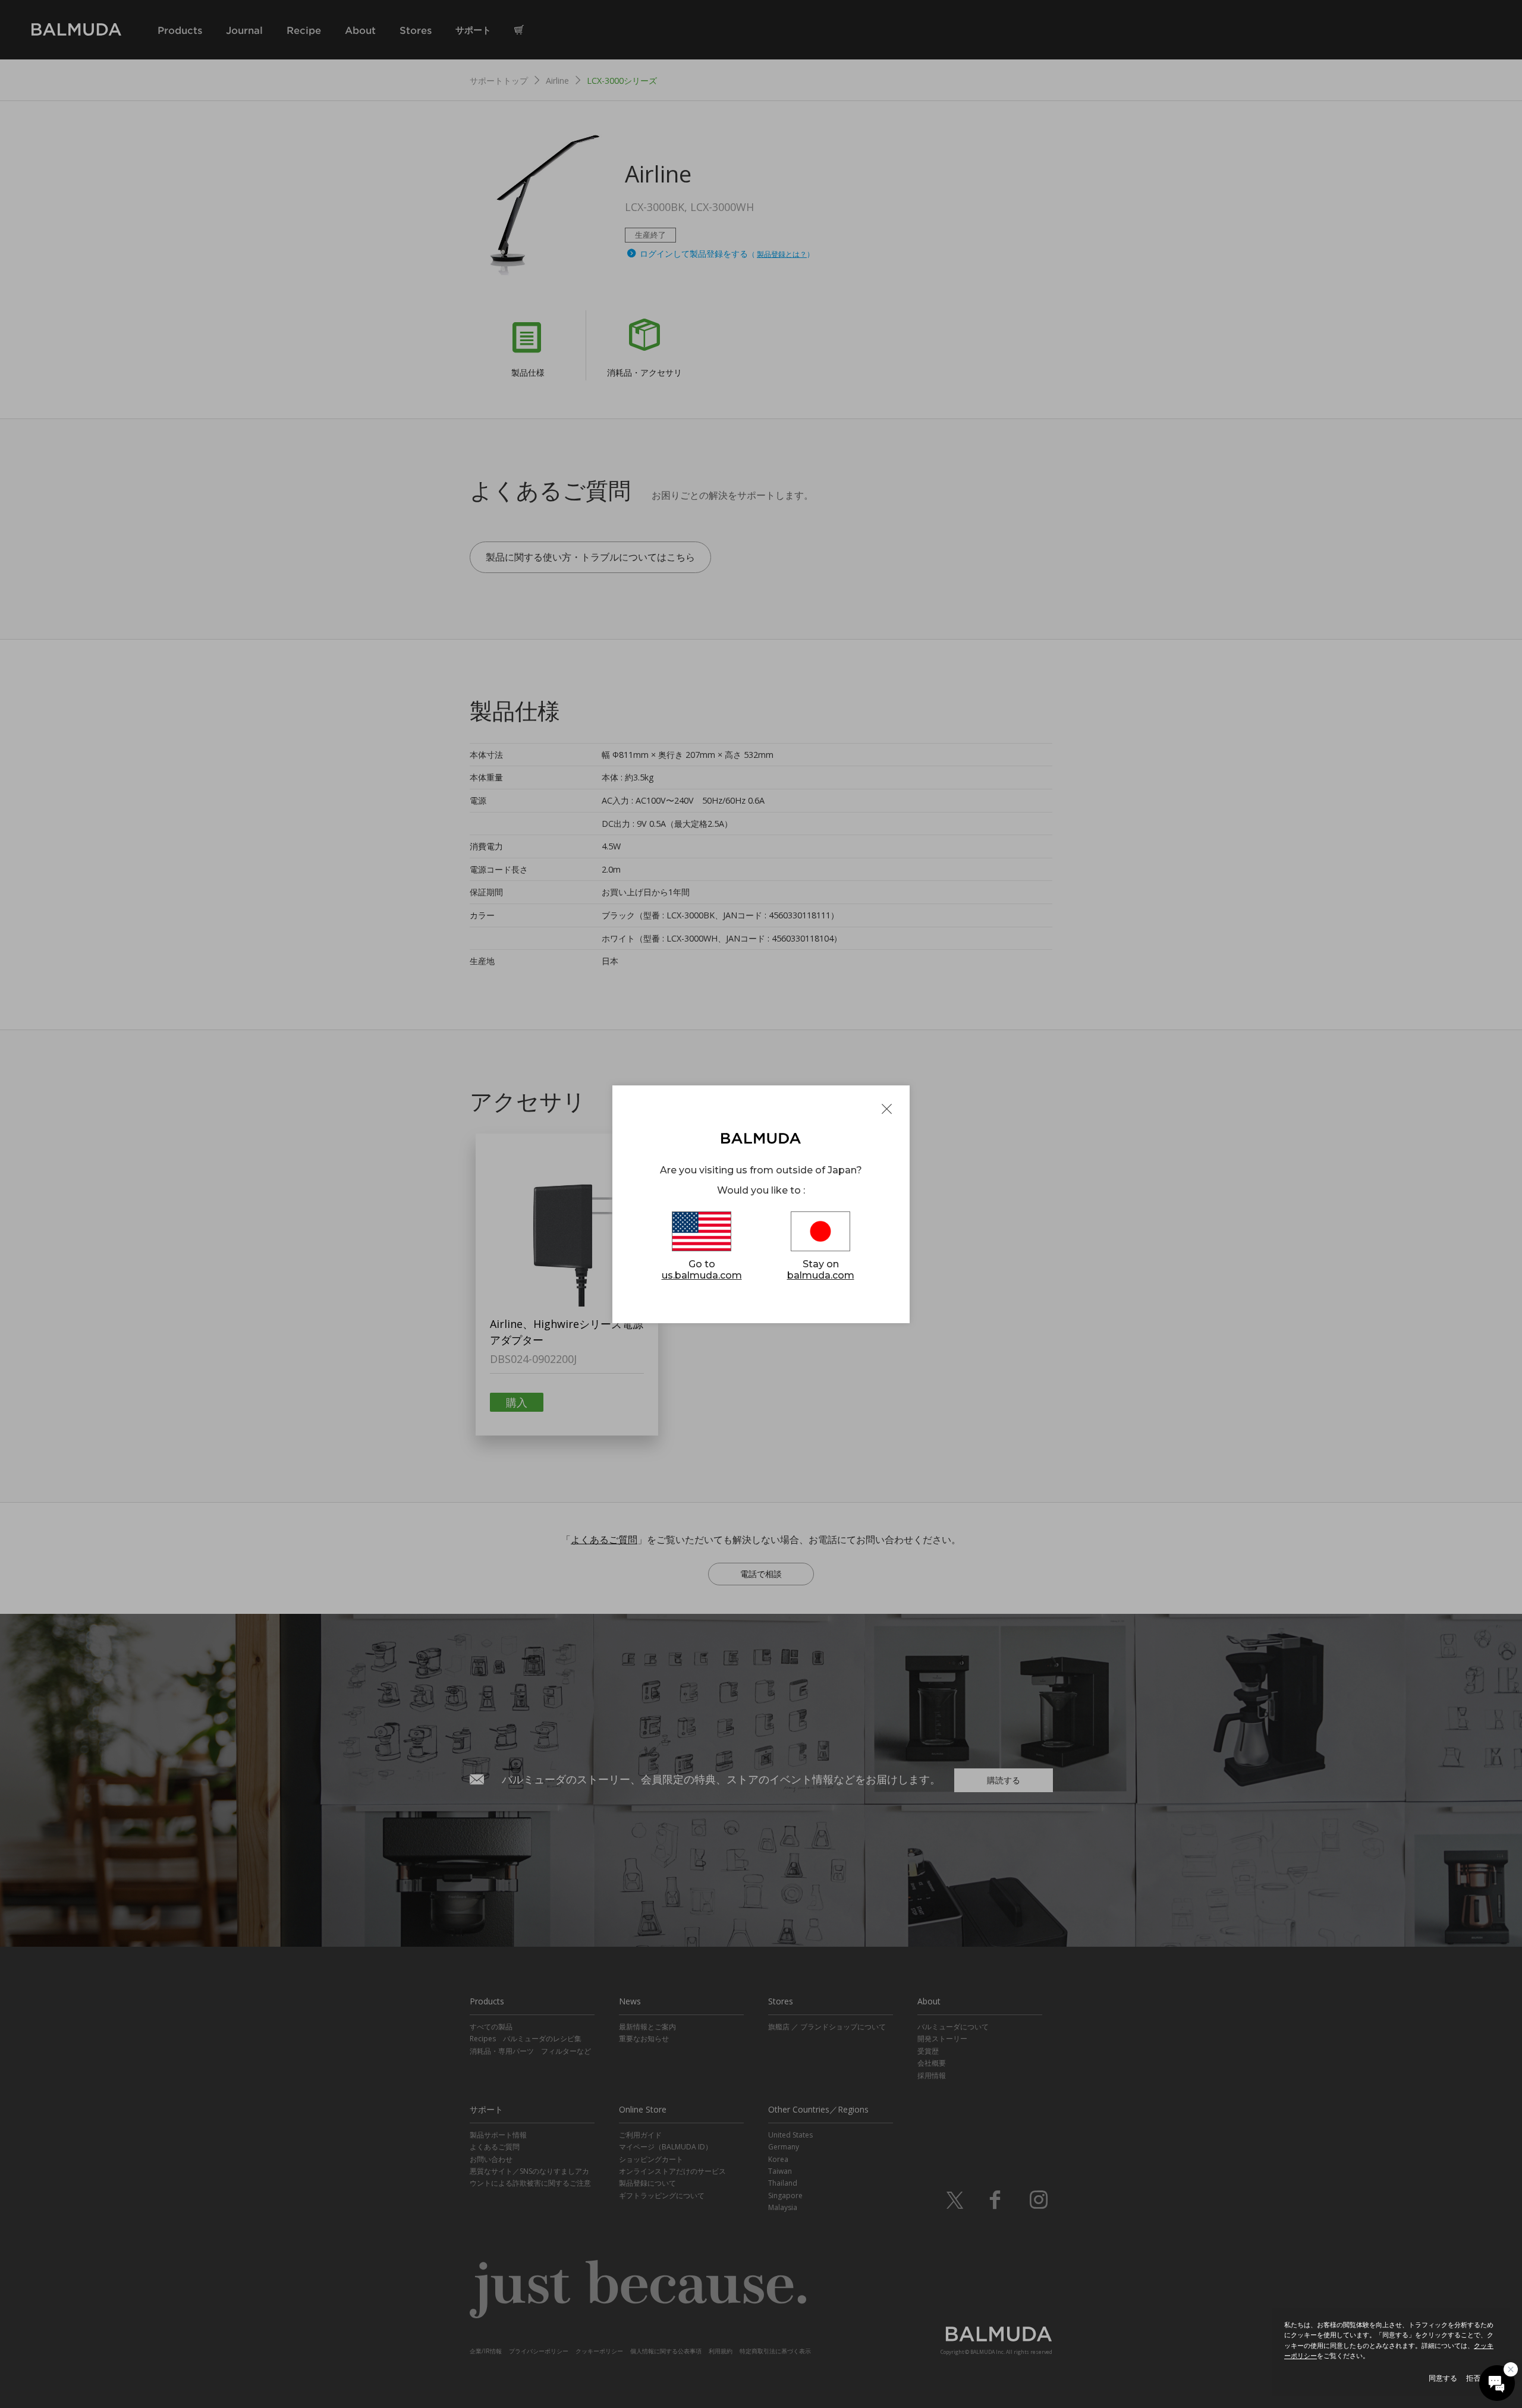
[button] (1497, 2383)
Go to (702, 1270)
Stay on (821, 1270)
